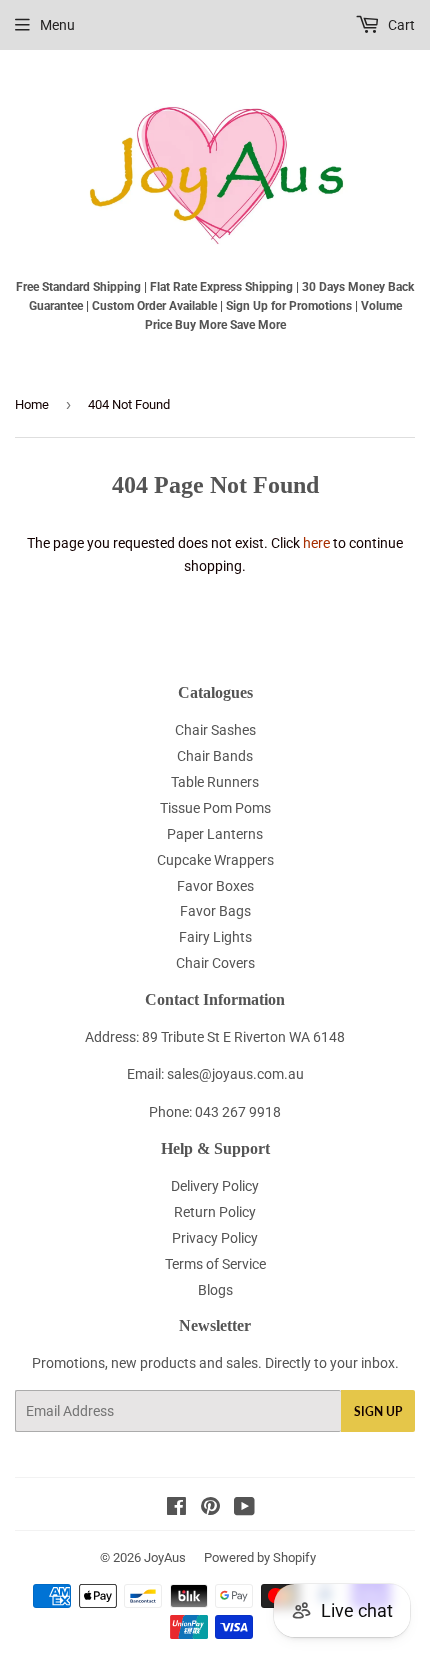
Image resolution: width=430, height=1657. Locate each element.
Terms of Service (215, 1264)
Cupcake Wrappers (215, 860)
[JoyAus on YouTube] (244, 1509)
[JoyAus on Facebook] (176, 1509)
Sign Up (378, 1411)
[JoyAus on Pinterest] (210, 1509)
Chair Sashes (215, 730)
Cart (400, 25)
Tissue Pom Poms (215, 808)
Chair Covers (215, 963)
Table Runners (215, 782)
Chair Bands (215, 756)
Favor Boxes (215, 886)
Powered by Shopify (260, 1557)
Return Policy (215, 1212)
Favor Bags (215, 911)
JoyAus (165, 1557)
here (316, 543)
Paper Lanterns (215, 834)
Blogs (215, 1290)
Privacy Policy (215, 1238)
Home (32, 404)
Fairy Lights (215, 937)
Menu (57, 25)
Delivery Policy (215, 1186)
